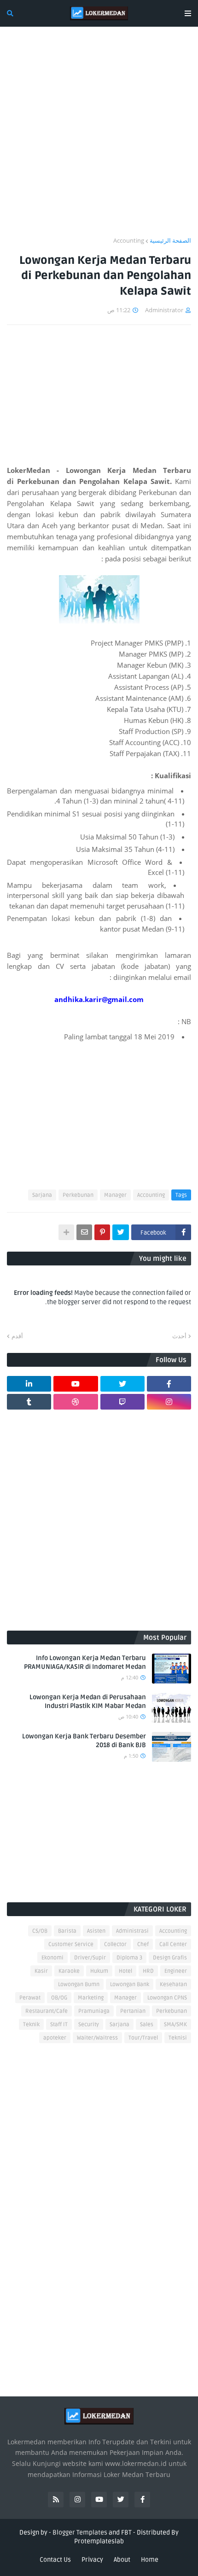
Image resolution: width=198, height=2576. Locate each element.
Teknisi (178, 2038)
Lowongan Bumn (79, 1984)
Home (150, 2560)
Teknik (31, 2025)
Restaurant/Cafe (47, 2011)
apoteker (55, 2038)
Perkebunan (78, 1195)
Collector (115, 1944)
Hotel (125, 1971)
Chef (143, 1944)
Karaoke (69, 1971)
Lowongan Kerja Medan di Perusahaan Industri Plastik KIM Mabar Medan (88, 1702)
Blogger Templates (80, 2532)
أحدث (179, 1336)
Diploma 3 (129, 1958)
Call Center (173, 1944)
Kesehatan (173, 1984)
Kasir (41, 1971)
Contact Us (55, 2560)
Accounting (129, 240)
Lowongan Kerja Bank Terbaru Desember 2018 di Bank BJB (84, 1741)
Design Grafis (170, 1958)
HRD (148, 1971)
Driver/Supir (90, 1958)
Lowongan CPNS (167, 1998)
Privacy (92, 2560)
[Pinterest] (102, 1232)
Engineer (176, 1971)
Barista (67, 1931)
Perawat (30, 1998)
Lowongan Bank (130, 1984)
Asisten (96, 1931)
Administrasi (132, 1931)
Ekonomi (52, 1958)
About (122, 2560)
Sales (147, 2025)
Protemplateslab (99, 2541)
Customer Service (71, 1944)
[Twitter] (121, 1232)
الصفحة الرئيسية (170, 240)
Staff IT (59, 2025)
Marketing (91, 1998)
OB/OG (59, 1998)
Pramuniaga (94, 2011)
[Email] (84, 1232)
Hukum (99, 1971)
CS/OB (40, 1931)
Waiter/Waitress (97, 2038)
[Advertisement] (99, 137)
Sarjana (42, 1195)
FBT (126, 2532)
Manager (115, 1195)
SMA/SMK (175, 2025)
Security (89, 2025)
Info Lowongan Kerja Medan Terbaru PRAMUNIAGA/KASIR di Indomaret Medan (85, 1663)
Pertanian (133, 2011)
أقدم (17, 1336)
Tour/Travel (143, 2038)
